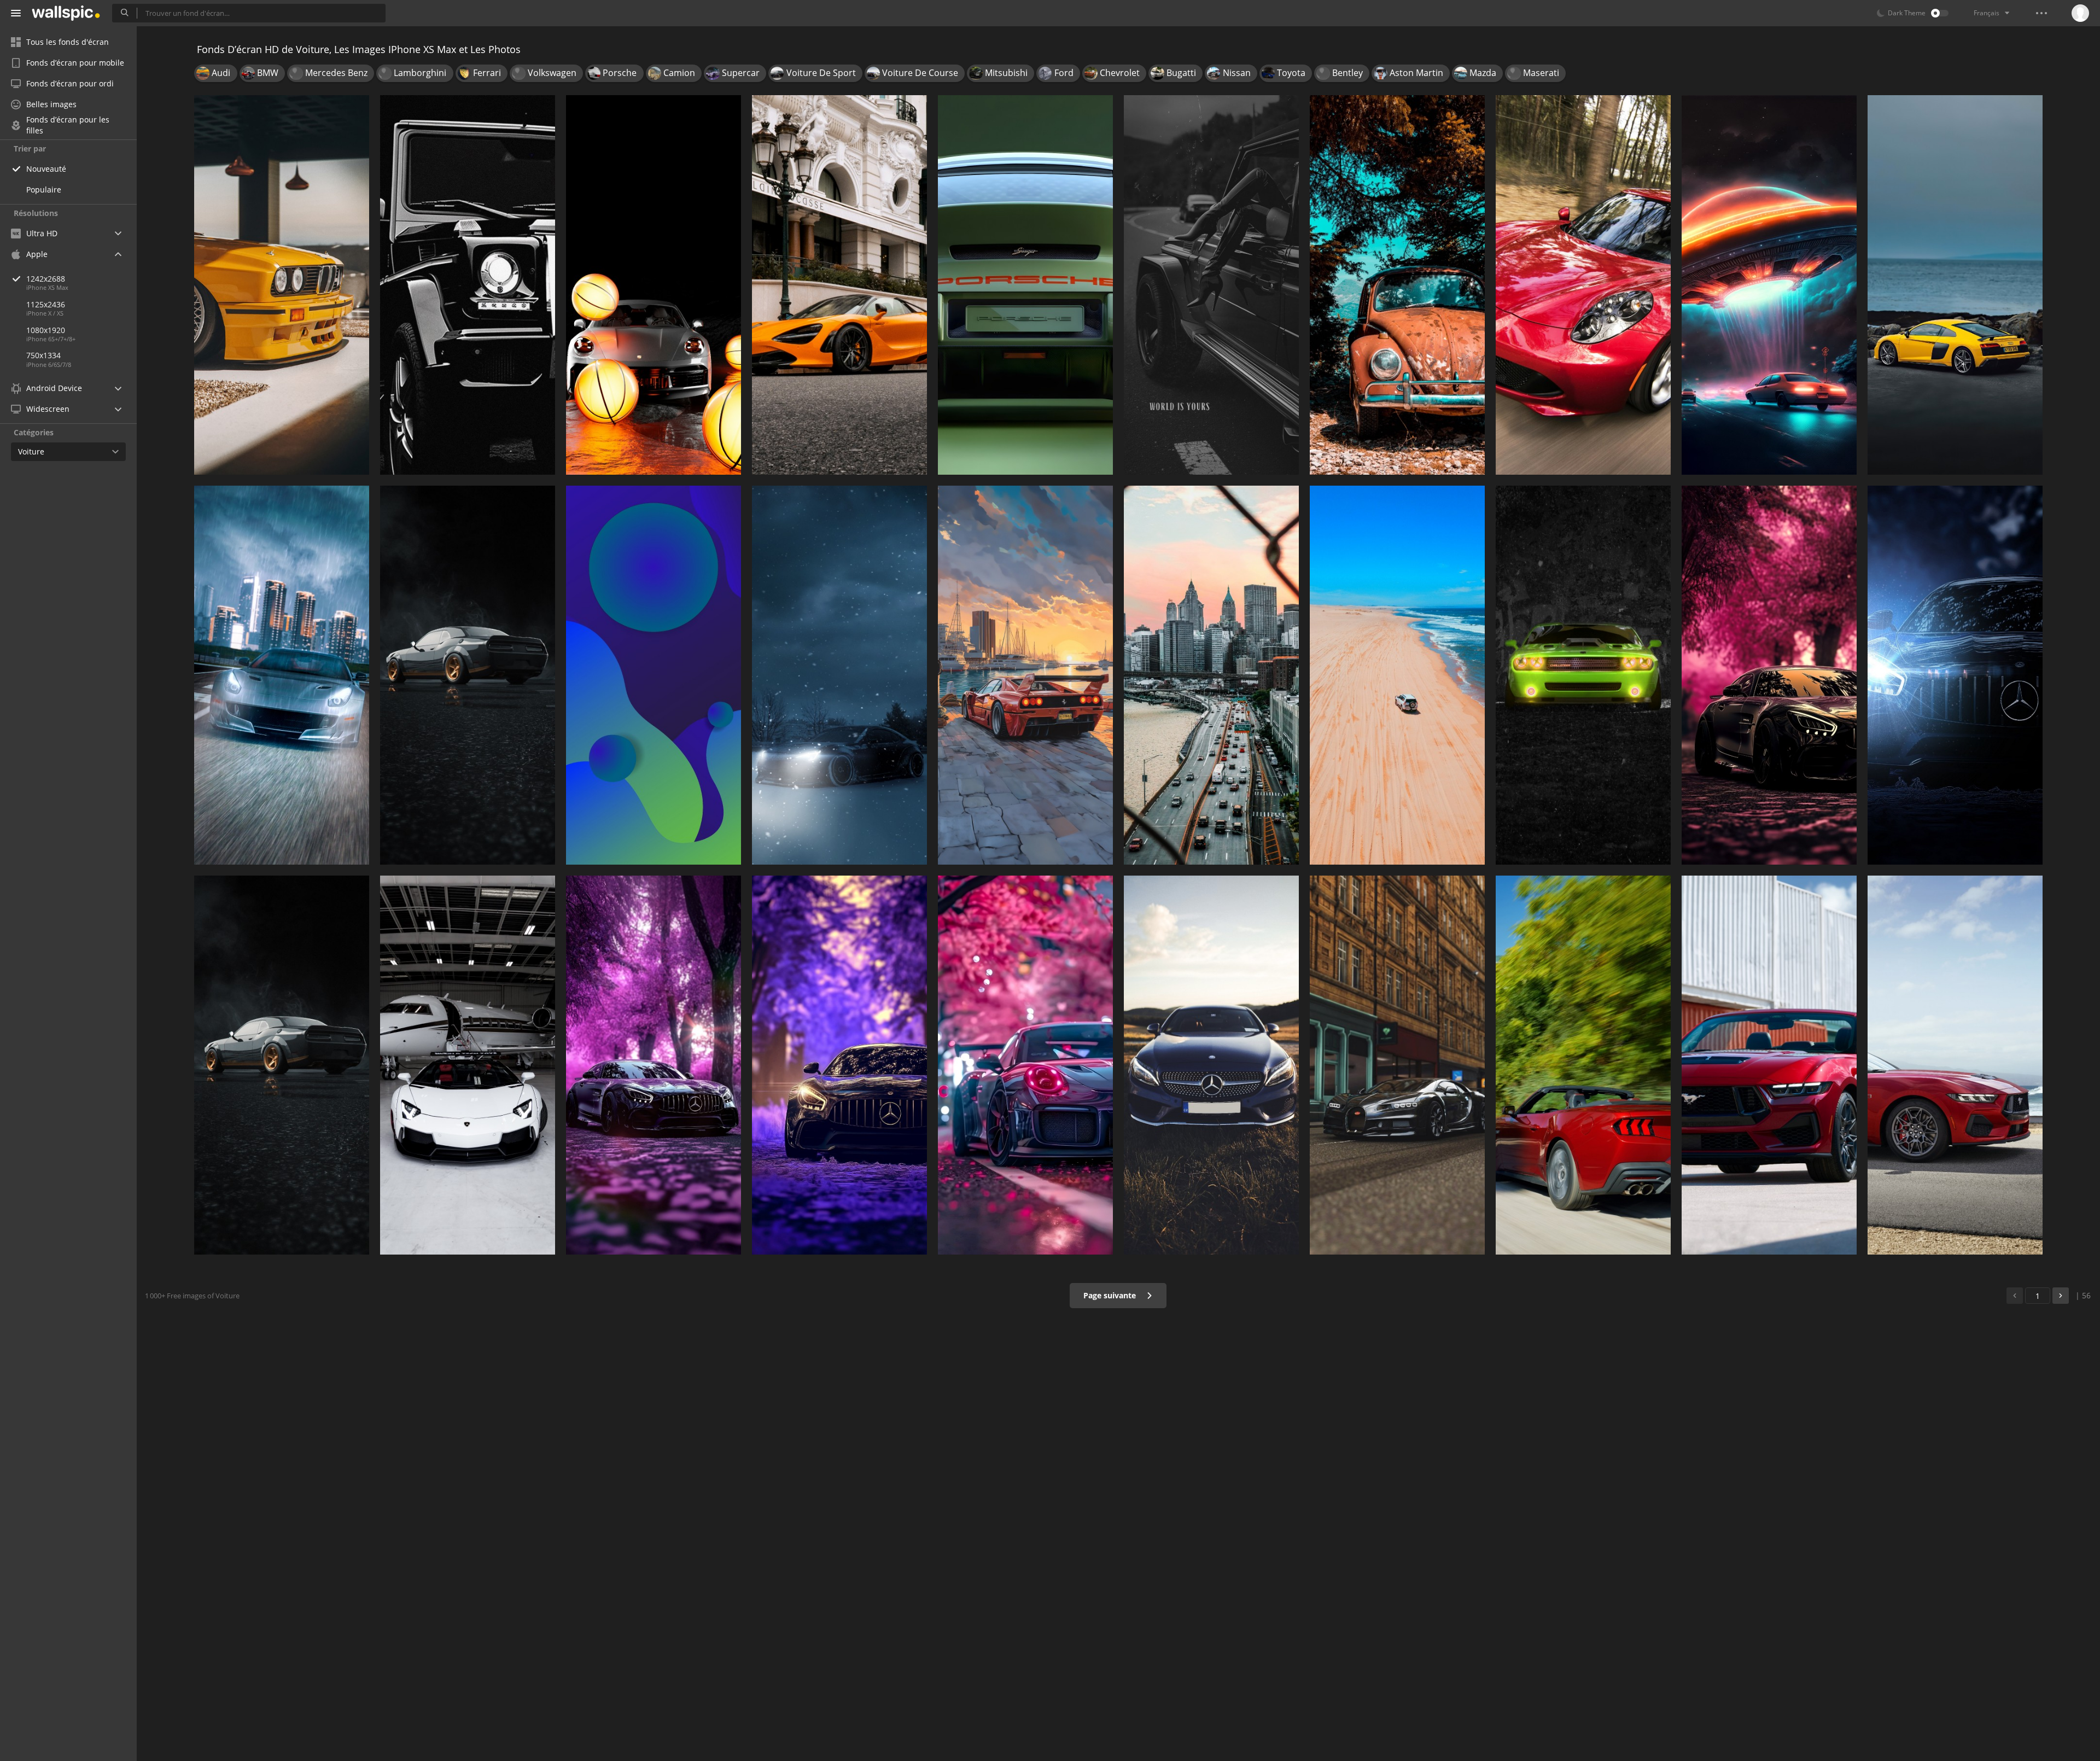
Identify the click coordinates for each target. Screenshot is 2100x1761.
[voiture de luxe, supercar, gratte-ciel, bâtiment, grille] (282, 675)
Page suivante (1111, 1295)
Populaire (44, 189)
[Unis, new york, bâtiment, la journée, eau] (1211, 675)
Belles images (51, 104)
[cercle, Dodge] (654, 675)
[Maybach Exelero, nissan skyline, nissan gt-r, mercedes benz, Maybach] (654, 1065)
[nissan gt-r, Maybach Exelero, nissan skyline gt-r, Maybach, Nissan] (1769, 675)
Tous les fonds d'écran (68, 42)
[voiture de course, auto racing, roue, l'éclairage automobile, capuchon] (1583, 675)
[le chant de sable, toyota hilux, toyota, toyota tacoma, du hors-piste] (1397, 675)
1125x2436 (46, 304)
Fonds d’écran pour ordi (70, 83)
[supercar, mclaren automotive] (839, 285)
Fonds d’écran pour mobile (75, 63)
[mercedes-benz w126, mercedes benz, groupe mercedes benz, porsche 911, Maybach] (1955, 675)
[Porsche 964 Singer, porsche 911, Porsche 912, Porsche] (1025, 285)
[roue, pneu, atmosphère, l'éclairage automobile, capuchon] (839, 675)
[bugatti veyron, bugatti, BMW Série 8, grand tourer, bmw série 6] (1397, 1065)
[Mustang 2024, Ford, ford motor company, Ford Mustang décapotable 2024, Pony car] (1955, 1065)
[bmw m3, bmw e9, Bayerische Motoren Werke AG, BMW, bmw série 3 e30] (282, 285)
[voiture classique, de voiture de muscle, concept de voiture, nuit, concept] (1769, 285)
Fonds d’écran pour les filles (68, 125)
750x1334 (43, 355)
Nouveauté (46, 169)
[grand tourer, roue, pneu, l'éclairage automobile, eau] (1025, 675)
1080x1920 (46, 330)
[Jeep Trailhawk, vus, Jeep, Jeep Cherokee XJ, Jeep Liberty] (839, 1065)
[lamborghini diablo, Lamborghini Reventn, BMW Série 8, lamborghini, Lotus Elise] (282, 1065)
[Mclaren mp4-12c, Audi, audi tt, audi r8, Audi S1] (1955, 285)
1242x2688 (46, 279)
